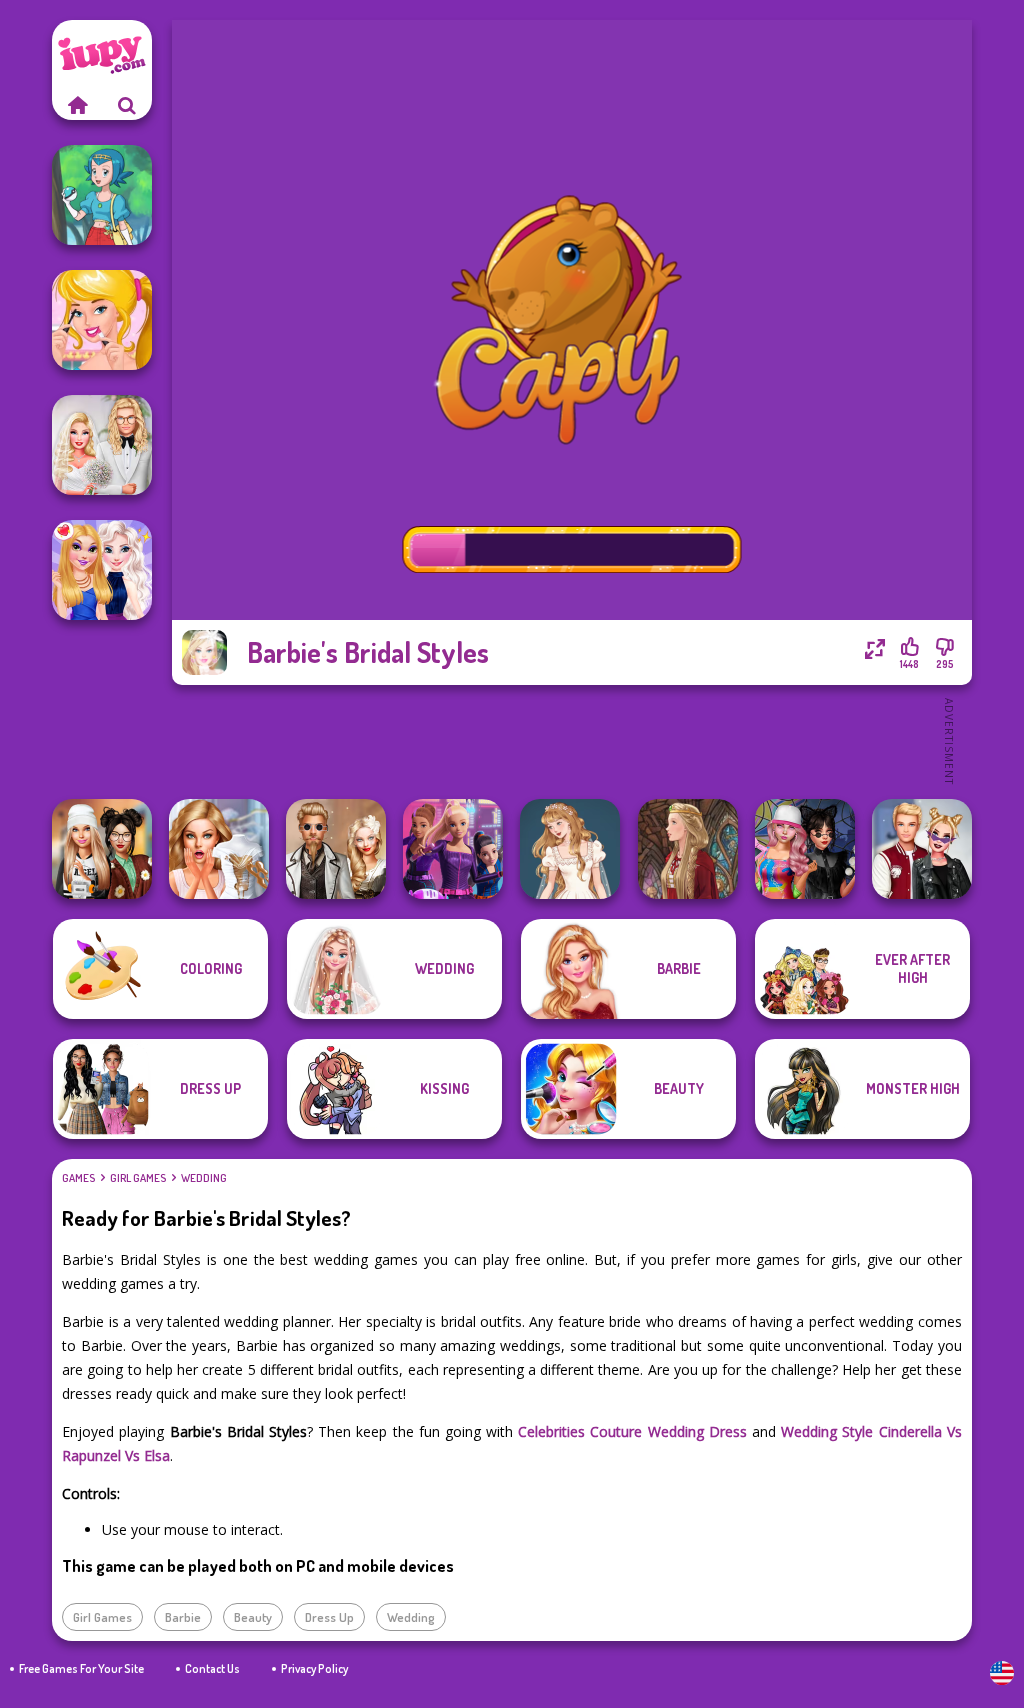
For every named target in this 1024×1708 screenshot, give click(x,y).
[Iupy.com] (77, 105)
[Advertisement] (572, 740)
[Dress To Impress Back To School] (102, 849)
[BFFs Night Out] (102, 570)
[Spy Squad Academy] (453, 849)
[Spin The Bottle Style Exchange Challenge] (805, 849)
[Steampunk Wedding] (336, 849)
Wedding (204, 1178)
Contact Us (212, 1668)
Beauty (253, 1617)
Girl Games (138, 1178)
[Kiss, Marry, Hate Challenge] (922, 849)
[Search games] (127, 105)
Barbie (183, 1617)
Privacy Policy (314, 1668)
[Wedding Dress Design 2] (570, 849)
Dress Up (329, 1617)
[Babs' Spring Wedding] (102, 445)
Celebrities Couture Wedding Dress (632, 1431)
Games (78, 1178)
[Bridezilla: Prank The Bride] (219, 849)
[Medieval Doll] (688, 849)
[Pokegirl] (102, 195)
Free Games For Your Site (81, 1668)
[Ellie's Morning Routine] (102, 320)
